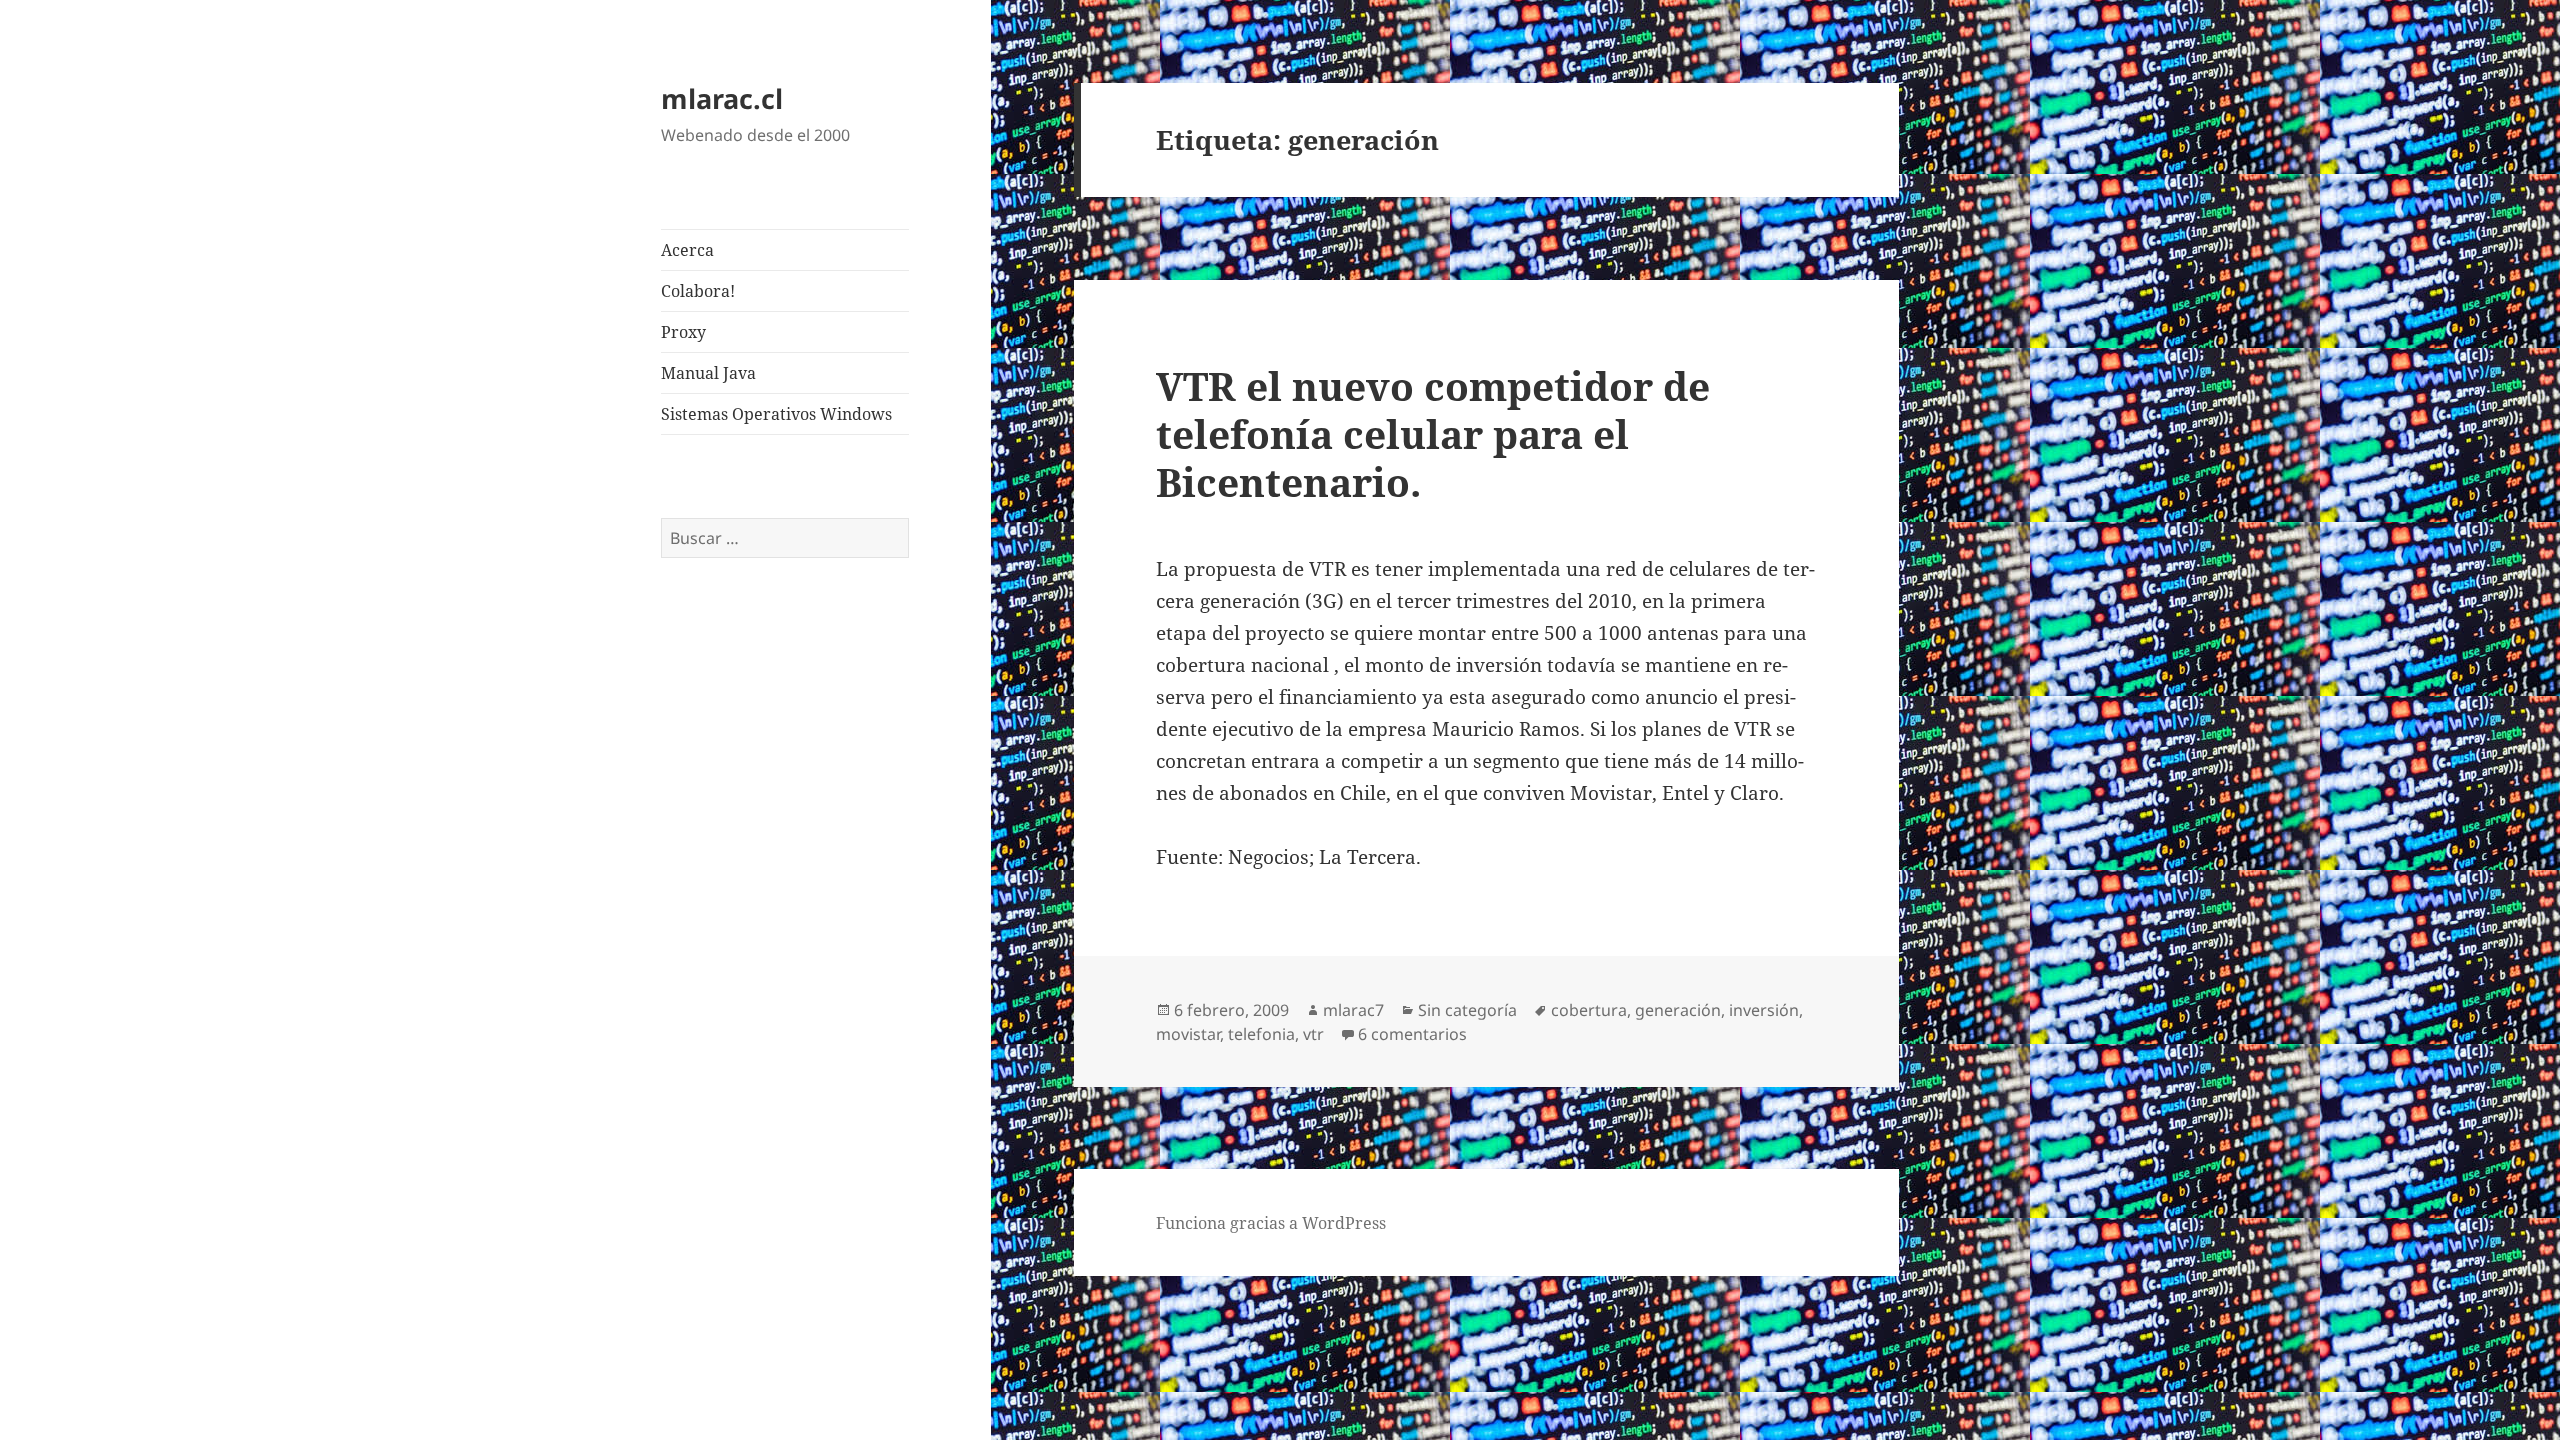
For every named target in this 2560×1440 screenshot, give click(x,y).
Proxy (683, 332)
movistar (1188, 1034)
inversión (1764, 1010)
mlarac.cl (722, 98)
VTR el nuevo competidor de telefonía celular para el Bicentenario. (1433, 433)
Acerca (687, 250)
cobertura (1589, 1010)
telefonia (1261, 1034)
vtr (1313, 1034)
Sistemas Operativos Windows (776, 414)
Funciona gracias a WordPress (1271, 1223)
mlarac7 (1353, 1010)
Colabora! (698, 291)
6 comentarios (1412, 1034)
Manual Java (708, 373)
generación (1678, 1010)
